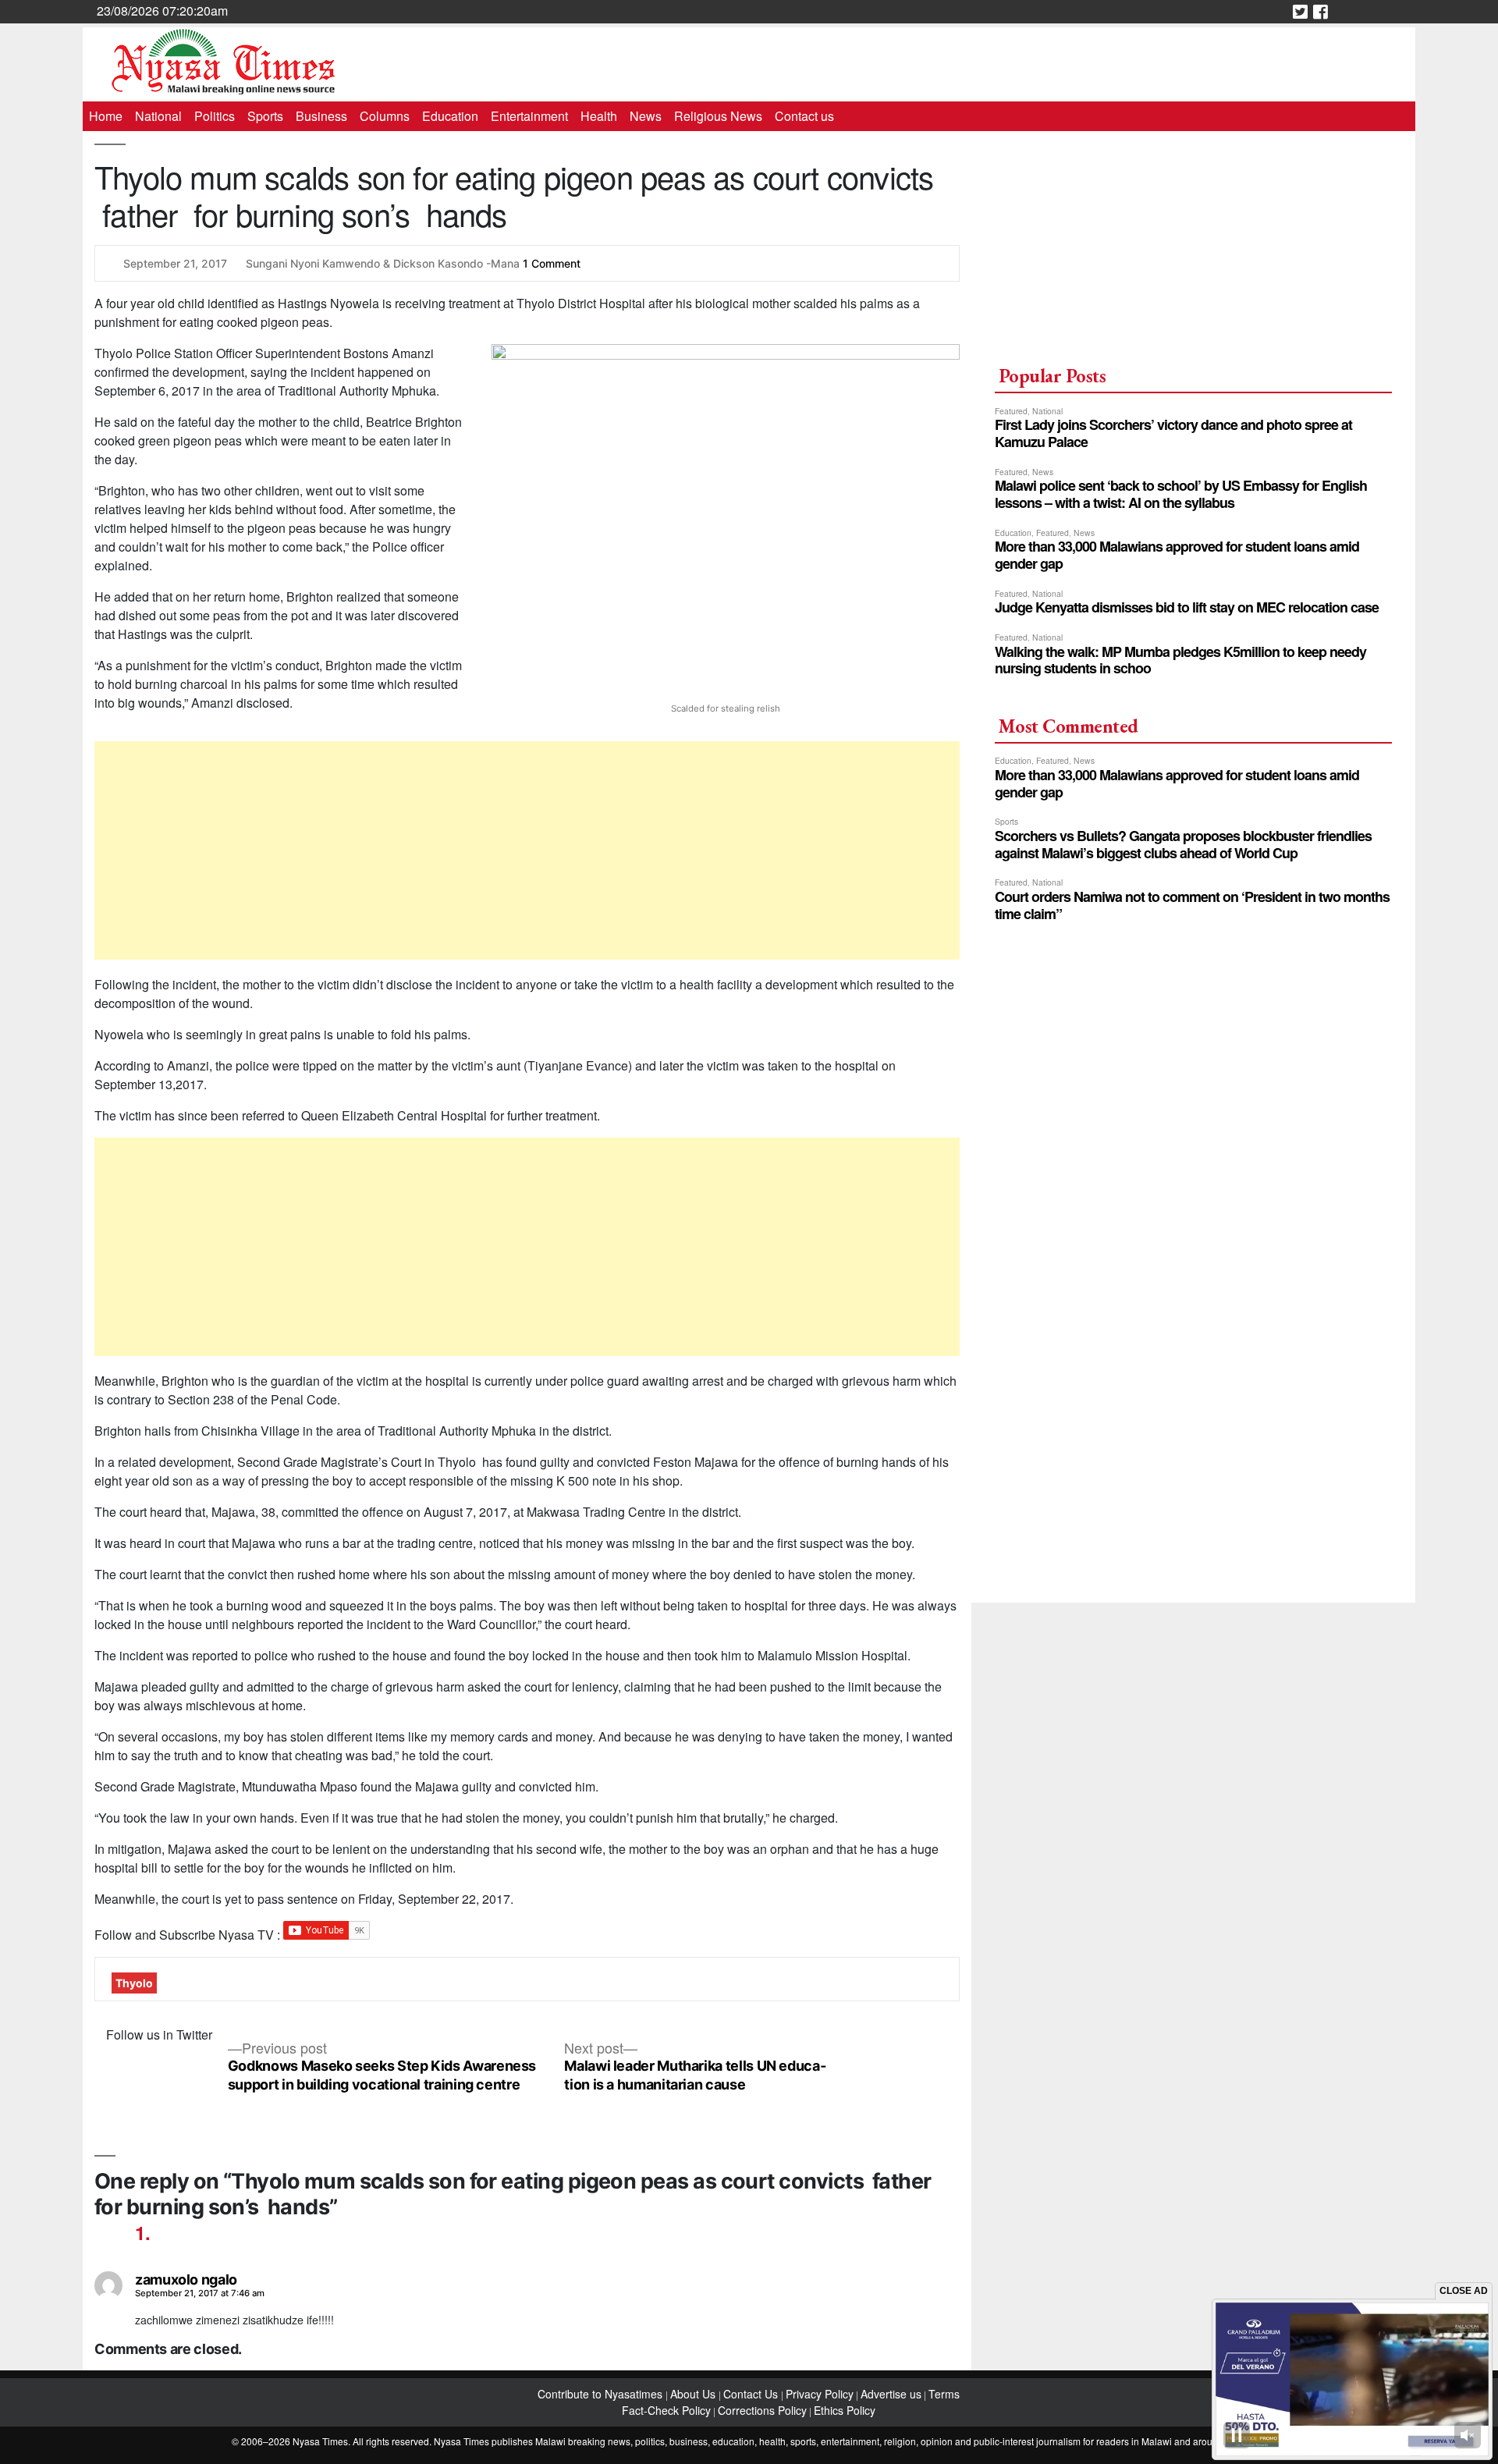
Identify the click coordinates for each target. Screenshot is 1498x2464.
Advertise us (891, 2394)
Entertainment (529, 116)
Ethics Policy (845, 2410)
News (646, 116)
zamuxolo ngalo (186, 2279)
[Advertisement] (527, 850)
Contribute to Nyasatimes (602, 2394)
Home (106, 116)
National (158, 116)
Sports (265, 116)
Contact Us (752, 2394)
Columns (385, 116)
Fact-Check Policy (666, 2410)
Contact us (804, 116)
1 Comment (552, 263)
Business (321, 116)
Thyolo (134, 1983)
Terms (944, 2394)
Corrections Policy (762, 2410)
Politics (215, 116)
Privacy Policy (820, 2394)
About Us (694, 2394)
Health (599, 116)
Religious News (718, 116)
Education (450, 116)
